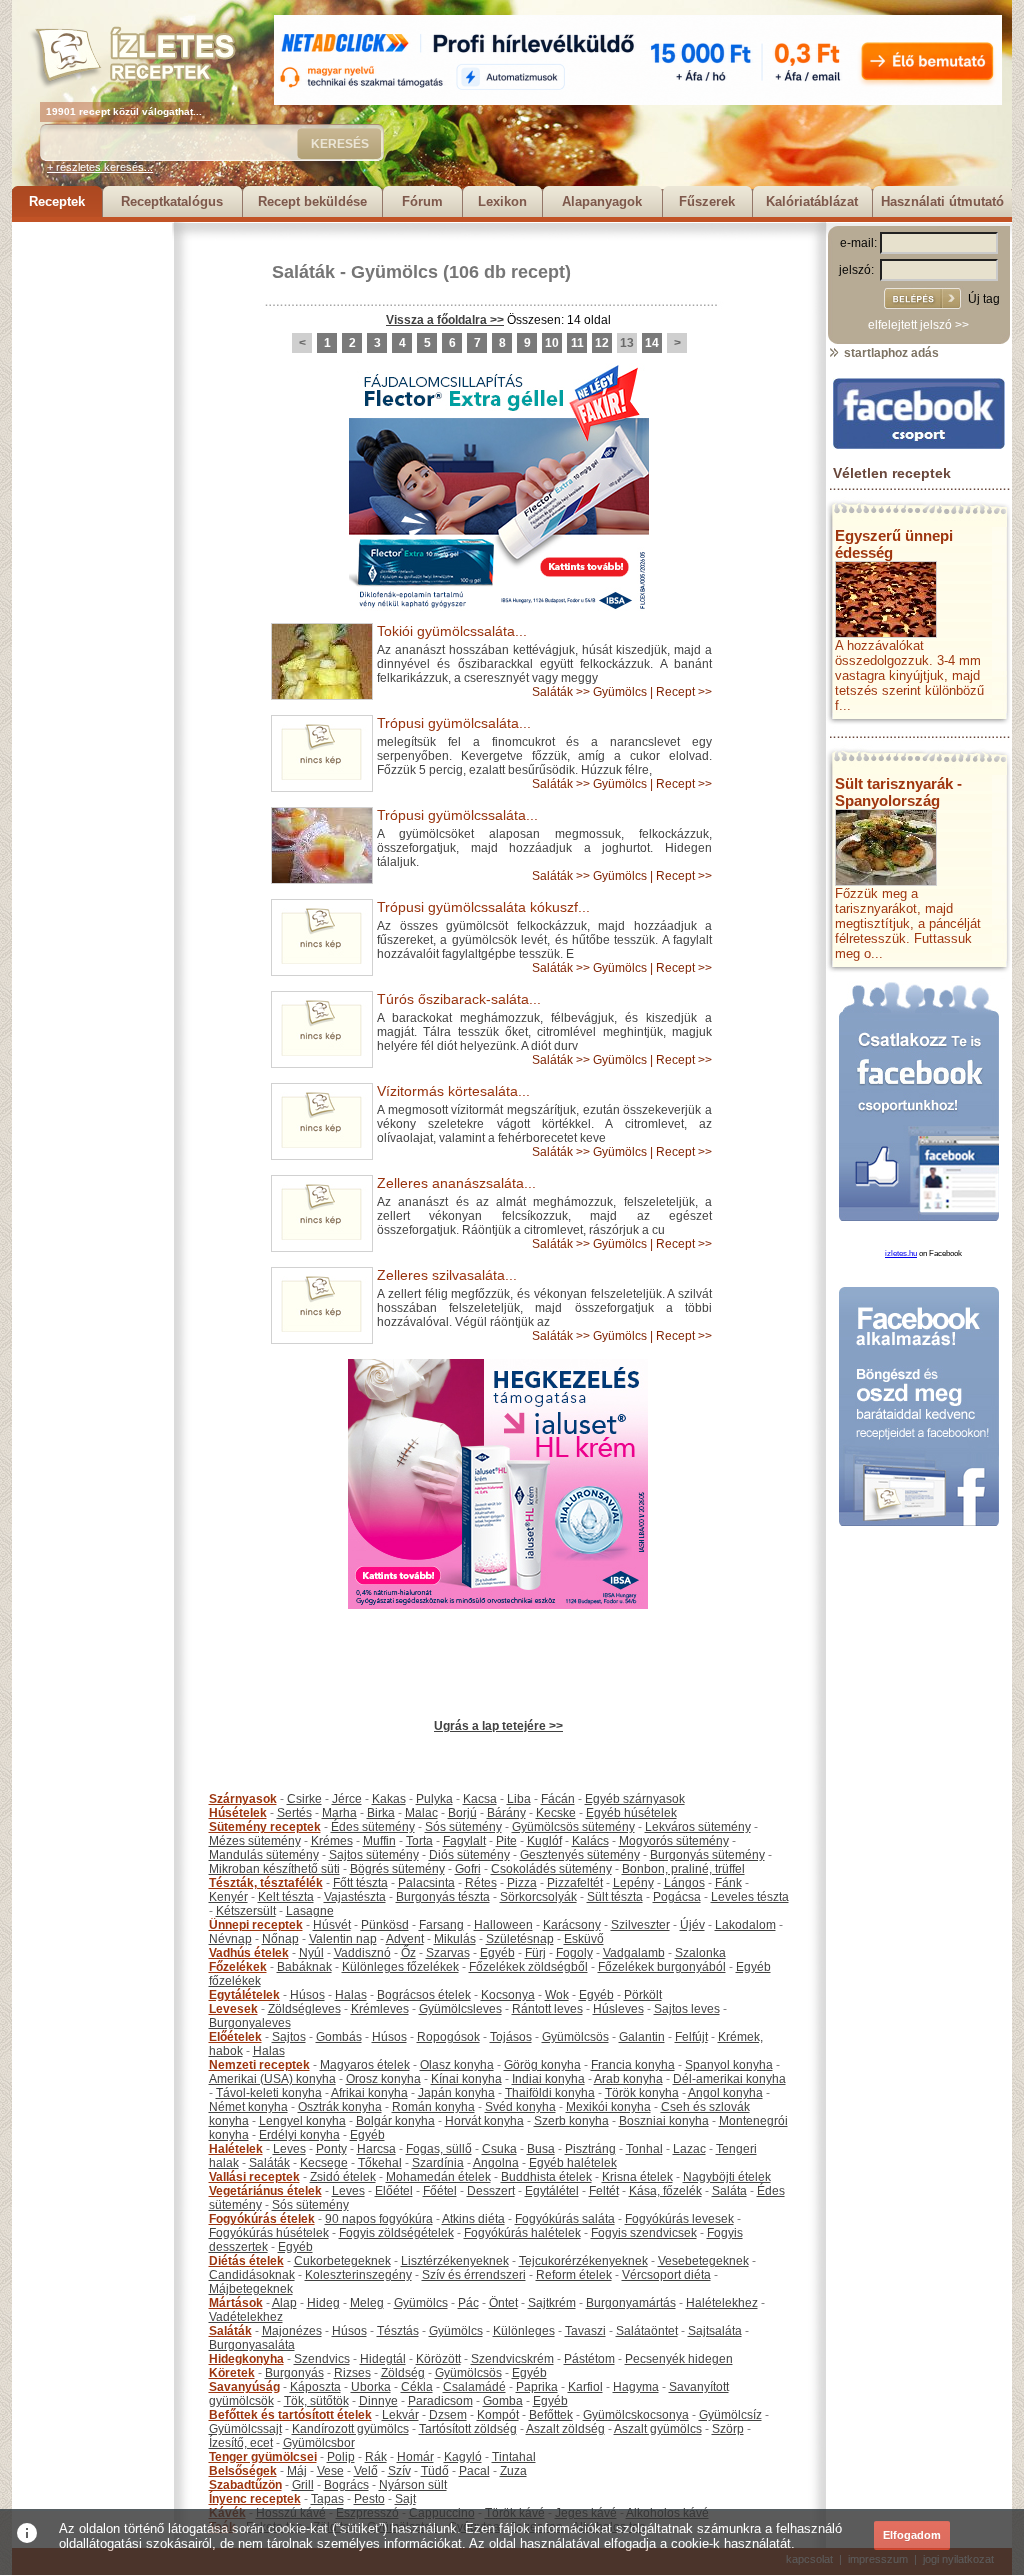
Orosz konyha (383, 2079)
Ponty (331, 2149)
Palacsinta (426, 1883)
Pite (506, 1841)
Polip (341, 2457)
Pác (468, 2303)
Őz (408, 1953)
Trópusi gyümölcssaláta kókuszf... (483, 907)
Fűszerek (707, 201)
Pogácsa (677, 1897)
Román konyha (433, 2107)
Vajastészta (355, 1897)
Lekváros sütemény (698, 1827)
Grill (303, 2485)
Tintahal (514, 2457)
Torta (419, 1841)
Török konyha (642, 2093)
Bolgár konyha (395, 2121)
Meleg (367, 2303)
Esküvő (584, 1939)
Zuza (513, 2471)
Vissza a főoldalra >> (445, 320)
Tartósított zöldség (468, 2429)
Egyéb (497, 1953)
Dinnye (378, 2401)
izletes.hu (901, 1253)
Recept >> (684, 692)
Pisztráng (590, 2149)
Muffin (379, 1841)
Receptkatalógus (172, 201)
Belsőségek (243, 2471)
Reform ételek (574, 2275)
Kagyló (463, 2457)
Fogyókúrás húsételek (269, 2233)
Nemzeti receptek (259, 2065)
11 (577, 343)
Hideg (323, 2303)
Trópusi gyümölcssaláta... (457, 815)
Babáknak (304, 1967)
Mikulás (455, 1939)
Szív (399, 2471)
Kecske (556, 1813)
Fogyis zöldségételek (396, 2233)
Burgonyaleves (250, 2023)
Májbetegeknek (251, 2289)
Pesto (369, 2499)
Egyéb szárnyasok (635, 1799)
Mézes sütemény (255, 1841)
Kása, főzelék (665, 2191)
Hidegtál (383, 2359)
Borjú (462, 1813)
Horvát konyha (484, 2121)
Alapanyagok (602, 201)
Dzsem (448, 2415)
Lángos (684, 1883)
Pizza (522, 1883)
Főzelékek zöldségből (528, 1967)
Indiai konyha (548, 2079)
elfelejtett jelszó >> (918, 325)
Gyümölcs (394, 272)
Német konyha (248, 2107)
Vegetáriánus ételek (265, 2191)
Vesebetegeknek (703, 2261)
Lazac (689, 2149)
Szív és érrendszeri (474, 2275)
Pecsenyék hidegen (679, 2359)
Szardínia (438, 2163)
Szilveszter (640, 1925)
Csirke (304, 1799)
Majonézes (292, 2331)
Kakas (389, 1799)
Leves (289, 2149)
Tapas (327, 2499)
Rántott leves (547, 2009)
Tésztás (398, 2331)
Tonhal (644, 2149)
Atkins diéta (473, 2219)
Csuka (499, 2149)
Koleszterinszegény (358, 2275)
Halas (351, 1995)
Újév (692, 1925)
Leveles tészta (750, 1897)
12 (602, 343)
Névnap (230, 1939)
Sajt (405, 2499)
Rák (376, 2457)
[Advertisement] (92, 522)
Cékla (417, 2387)
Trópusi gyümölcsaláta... (454, 723)
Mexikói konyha (608, 2107)
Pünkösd (385, 1925)
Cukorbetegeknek (342, 2261)
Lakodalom (745, 1925)
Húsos (307, 1995)
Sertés (294, 1813)
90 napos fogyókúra (379, 2219)
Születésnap (520, 1939)
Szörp (728, 2429)
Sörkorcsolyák (538, 1897)
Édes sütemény (373, 1827)
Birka (381, 1813)
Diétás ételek (246, 2261)
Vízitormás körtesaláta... (453, 1091)
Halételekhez (722, 2303)
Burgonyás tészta (443, 1897)
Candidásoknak (252, 2275)
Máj (297, 2471)
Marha (339, 1813)
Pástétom (589, 2359)
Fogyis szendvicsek (644, 2233)
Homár (415, 2457)
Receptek (57, 201)
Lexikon (502, 201)
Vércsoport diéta (666, 2275)
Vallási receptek (254, 2177)
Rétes (481, 1883)
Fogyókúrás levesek (679, 2219)
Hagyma (636, 2387)
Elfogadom (912, 2535)
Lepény (633, 1883)
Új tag (984, 299)
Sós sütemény (463, 1827)
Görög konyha (542, 2065)
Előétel (394, 2191)
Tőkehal (380, 2163)
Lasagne (310, 1911)
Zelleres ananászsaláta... (456, 1183)
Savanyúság (244, 2387)
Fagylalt (464, 1841)
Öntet (503, 2303)
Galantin (642, 2037)
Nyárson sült (413, 2485)
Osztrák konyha (340, 2107)
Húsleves (618, 2009)
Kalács (590, 1841)
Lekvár (400, 2415)
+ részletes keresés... (100, 167)
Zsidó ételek (343, 2177)
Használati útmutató (942, 201)
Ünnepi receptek (256, 1925)
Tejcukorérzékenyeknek (583, 2261)
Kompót (498, 2415)
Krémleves (380, 2009)
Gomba (503, 2401)
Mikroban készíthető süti (274, 1869)
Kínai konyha (466, 2079)
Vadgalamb (634, 1953)
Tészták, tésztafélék (266, 1883)
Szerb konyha (571, 2121)
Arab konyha (628, 2079)
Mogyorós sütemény (674, 1841)
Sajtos (289, 2037)
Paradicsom (440, 2401)
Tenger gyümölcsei (263, 2457)
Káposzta (315, 2387)
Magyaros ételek (365, 2065)
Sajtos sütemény (374, 1855)
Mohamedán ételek (438, 2177)
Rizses (352, 2373)
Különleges (524, 2331)
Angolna (496, 2163)
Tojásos (511, 2037)
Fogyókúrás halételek (522, 2233)
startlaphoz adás (890, 353)
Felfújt (691, 2037)
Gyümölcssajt (245, 2429)
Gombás (339, 2037)
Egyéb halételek (573, 2163)
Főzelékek (238, 1967)
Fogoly (574, 1953)
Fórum (422, 201)
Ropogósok (448, 2037)
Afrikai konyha (369, 2093)
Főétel (440, 2191)
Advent (405, 1939)
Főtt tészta (360, 1883)
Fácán (558, 1799)
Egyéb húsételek (631, 1813)
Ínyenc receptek (255, 2499)
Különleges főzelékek (400, 1967)
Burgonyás (294, 2373)
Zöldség (403, 2373)
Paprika (537, 2387)
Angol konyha (725, 2093)
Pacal (474, 2471)
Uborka (371, 2387)
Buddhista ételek (546, 2177)
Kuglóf (544, 1841)
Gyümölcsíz (730, 2415)
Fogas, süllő (439, 2149)
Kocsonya (508, 1995)
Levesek (233, 2009)
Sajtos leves (687, 2009)
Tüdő (435, 2471)
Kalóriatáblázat (812, 201)
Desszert (491, 2191)
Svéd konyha (520, 2107)
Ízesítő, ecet (241, 2443)
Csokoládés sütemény (551, 1869)
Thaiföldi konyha (550, 2093)
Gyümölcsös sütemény (573, 1827)
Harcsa (376, 2149)
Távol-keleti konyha (269, 2093)
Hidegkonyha (246, 2359)
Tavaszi (585, 2331)
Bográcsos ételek (424, 1995)
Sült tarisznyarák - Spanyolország (898, 792)
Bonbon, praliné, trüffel (683, 1869)
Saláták (303, 272)
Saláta (729, 2191)
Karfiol (585, 2387)
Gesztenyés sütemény (580, 1855)
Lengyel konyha (302, 2121)
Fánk (728, 1883)
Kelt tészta (286, 1897)
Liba (519, 1799)
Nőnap (280, 1939)
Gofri (468, 1869)
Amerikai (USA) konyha (272, 2079)
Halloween (503, 1925)
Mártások (236, 2303)
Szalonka (700, 1953)
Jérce (347, 1799)
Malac (421, 1813)
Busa (541, 2149)
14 (652, 343)
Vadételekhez (246, 2317)
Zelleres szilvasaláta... (447, 1275)
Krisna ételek (637, 2177)
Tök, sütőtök (316, 2401)
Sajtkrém (552, 2303)
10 (552, 343)
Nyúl (311, 1953)
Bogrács (346, 2485)
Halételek (236, 2149)
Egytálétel (552, 2191)
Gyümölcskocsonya (636, 2415)
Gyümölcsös (575, 2037)
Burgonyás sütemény (707, 1855)
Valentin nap (343, 1939)
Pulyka (434, 1799)
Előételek (235, 2037)
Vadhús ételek (249, 1953)
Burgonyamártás (631, 2303)
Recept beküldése (312, 201)
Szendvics (322, 2359)
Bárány (506, 1813)
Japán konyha (456, 2093)
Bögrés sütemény (397, 1869)
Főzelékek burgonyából (662, 1967)
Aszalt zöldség (565, 2429)
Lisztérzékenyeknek (455, 2261)
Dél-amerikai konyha (729, 2079)
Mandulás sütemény (264, 1855)
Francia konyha (633, 2065)
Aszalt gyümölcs (658, 2429)
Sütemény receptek (265, 1827)
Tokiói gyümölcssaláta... (452, 631)
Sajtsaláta (715, 2331)
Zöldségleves (304, 2009)
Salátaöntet (647, 2331)
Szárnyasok (243, 1799)
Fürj (535, 1953)
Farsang (441, 1925)
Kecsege (324, 2163)
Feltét (604, 2191)
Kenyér (228, 1897)
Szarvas (448, 1953)
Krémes (332, 1841)
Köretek (232, 2373)
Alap (284, 2303)
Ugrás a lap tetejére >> (498, 1726)
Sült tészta (615, 1897)
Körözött (438, 2359)
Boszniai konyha (664, 2121)
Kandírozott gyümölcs (350, 2429)
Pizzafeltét (575, 1883)
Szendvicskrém (512, 2359)
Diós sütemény (469, 1855)
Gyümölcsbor (319, 2443)
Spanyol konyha (729, 2065)
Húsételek (238, 1813)
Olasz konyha (457, 2065)
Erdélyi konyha (299, 2135)
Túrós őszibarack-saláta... (459, 999)
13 (627, 343)
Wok (557, 1995)
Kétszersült (246, 1911)
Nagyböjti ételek (727, 2177)
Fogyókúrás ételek (262, 2219)
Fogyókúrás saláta (565, 2219)
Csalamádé (474, 2387)
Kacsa (480, 1799)
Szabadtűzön (245, 2485)
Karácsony (572, 1925)
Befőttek (551, 2415)
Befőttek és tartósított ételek (290, 2415)
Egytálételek (244, 1995)
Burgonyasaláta (252, 2345)
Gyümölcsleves (460, 2009)
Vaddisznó (362, 1953)
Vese (330, 2471)
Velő (366, 2471)
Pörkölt (643, 1995)
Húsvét (332, 1925)
